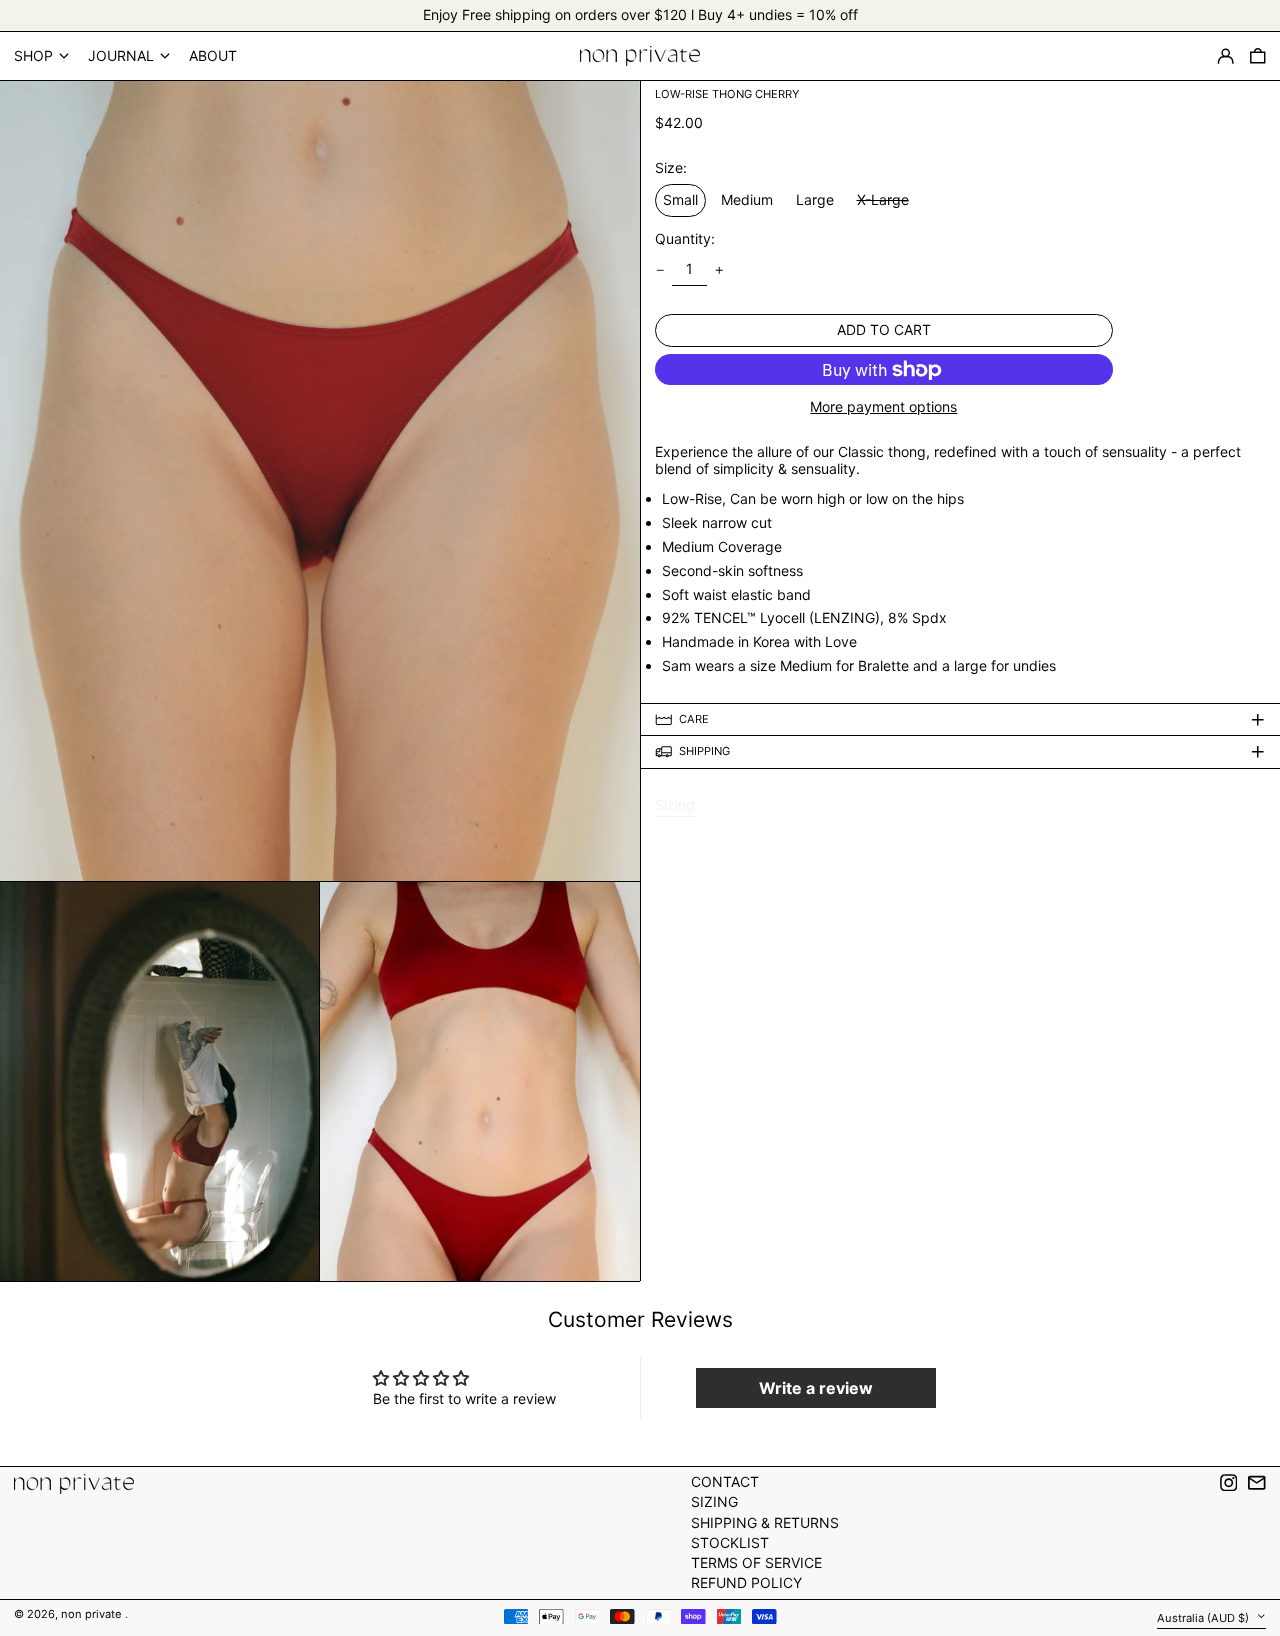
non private (93, 1614)
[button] (1258, 56)
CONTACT (725, 1481)
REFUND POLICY (746, 1582)
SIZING (714, 1501)
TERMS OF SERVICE (756, 1562)
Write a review (816, 1388)
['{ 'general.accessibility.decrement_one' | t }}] (660, 270)
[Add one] (719, 270)
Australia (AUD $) (1204, 1617)
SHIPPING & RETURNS (765, 1522)
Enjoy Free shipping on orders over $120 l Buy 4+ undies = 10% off (640, 14)
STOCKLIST (730, 1542)
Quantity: (685, 239)
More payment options (883, 407)
